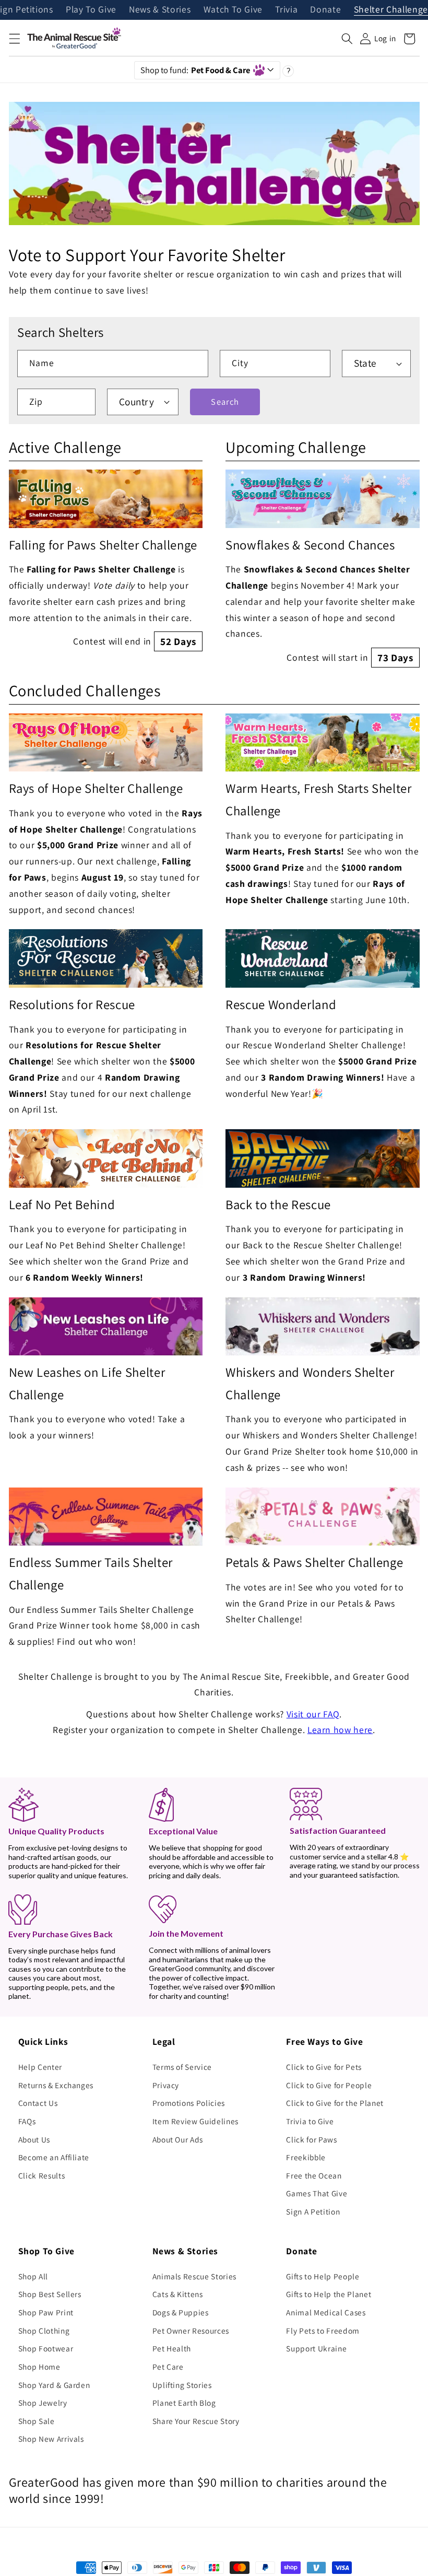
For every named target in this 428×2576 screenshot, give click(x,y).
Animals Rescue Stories (195, 2276)
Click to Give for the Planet (335, 2103)
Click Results (42, 2175)
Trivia (286, 10)
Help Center (40, 2067)
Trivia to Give (310, 2121)
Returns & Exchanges (56, 2085)
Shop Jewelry (43, 2403)
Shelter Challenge (391, 10)
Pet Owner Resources (191, 2331)
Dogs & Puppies (181, 2312)
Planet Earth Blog (184, 2403)
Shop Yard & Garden (54, 2385)
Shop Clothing (44, 2331)
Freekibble (306, 2157)
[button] (14, 39)
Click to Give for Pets (324, 2067)
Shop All (33, 2276)
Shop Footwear (46, 2348)
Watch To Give (233, 10)
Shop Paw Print (46, 2312)
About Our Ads (178, 2139)
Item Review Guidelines (196, 2121)
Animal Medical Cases (326, 2312)
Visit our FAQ (313, 1714)
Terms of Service (182, 2067)
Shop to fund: (195, 70)
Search (225, 402)
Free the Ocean (314, 2175)
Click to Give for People (329, 2085)
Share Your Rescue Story (196, 2421)
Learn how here (340, 1730)
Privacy (166, 2085)
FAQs (27, 2121)
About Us (34, 2139)
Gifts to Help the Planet (329, 2294)
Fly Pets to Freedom (323, 2331)
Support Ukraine (316, 2348)
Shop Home (39, 2367)
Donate (325, 10)
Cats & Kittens (178, 2294)
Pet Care (168, 2367)
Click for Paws (311, 2139)
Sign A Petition (313, 2211)
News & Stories (160, 10)
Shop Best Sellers (50, 2294)
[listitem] (106, 560)
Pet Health (172, 2348)
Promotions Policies (189, 2103)
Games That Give (317, 2193)
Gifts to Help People (323, 2276)
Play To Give (91, 10)
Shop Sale (37, 2421)
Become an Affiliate (54, 2157)
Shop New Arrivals (51, 2439)
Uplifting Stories (182, 2385)
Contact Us (38, 2103)
